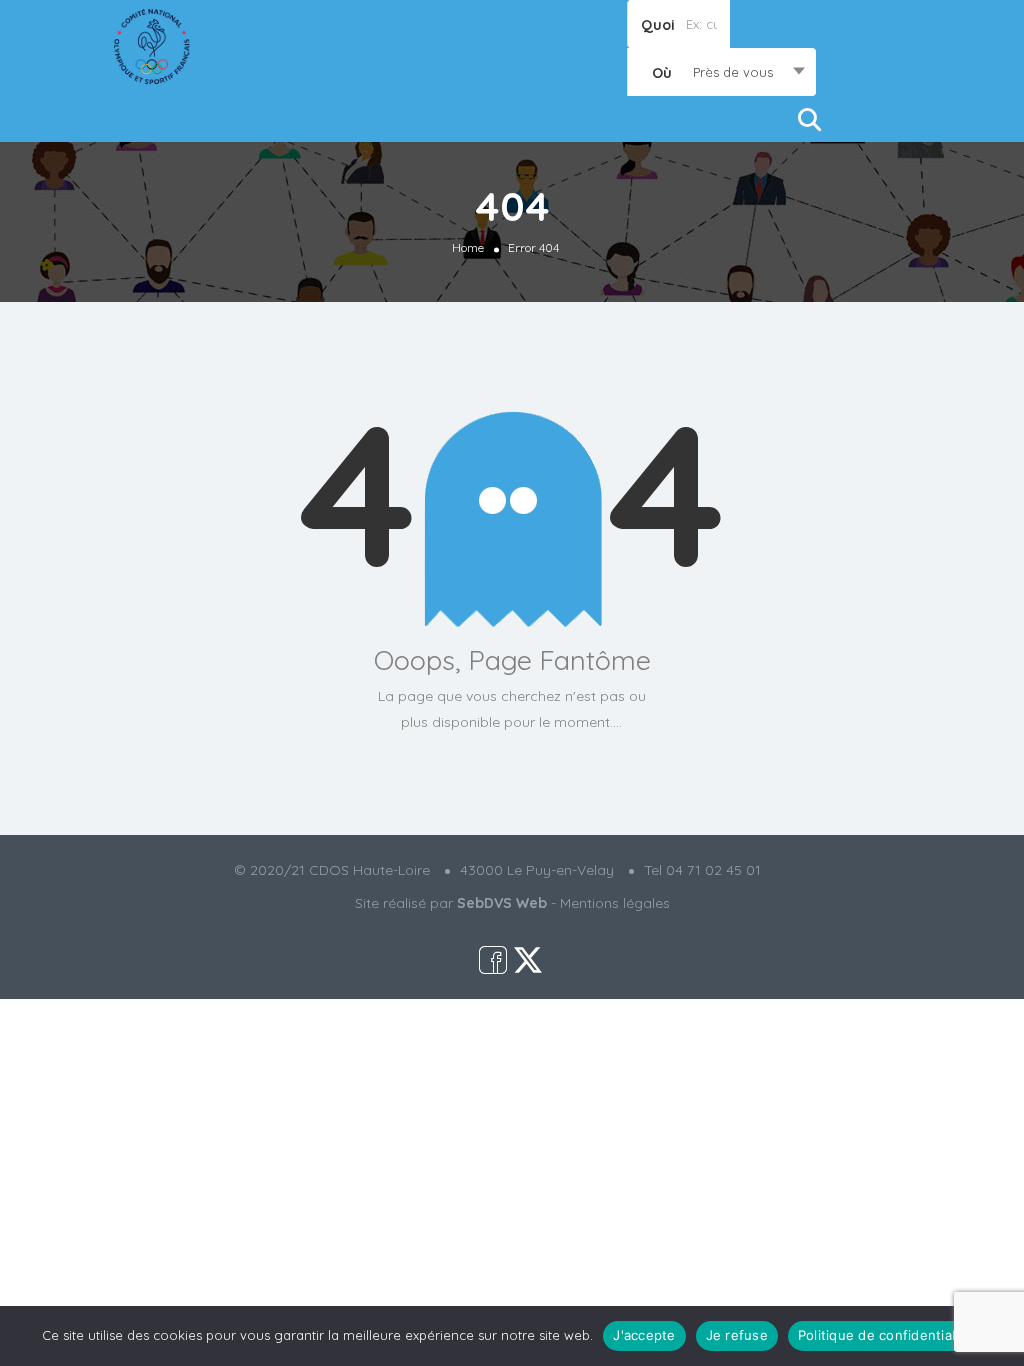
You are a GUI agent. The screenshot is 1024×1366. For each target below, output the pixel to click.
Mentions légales (615, 903)
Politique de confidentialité (885, 1335)
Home (468, 247)
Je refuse (737, 1335)
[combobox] (721, 72)
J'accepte (644, 1335)
